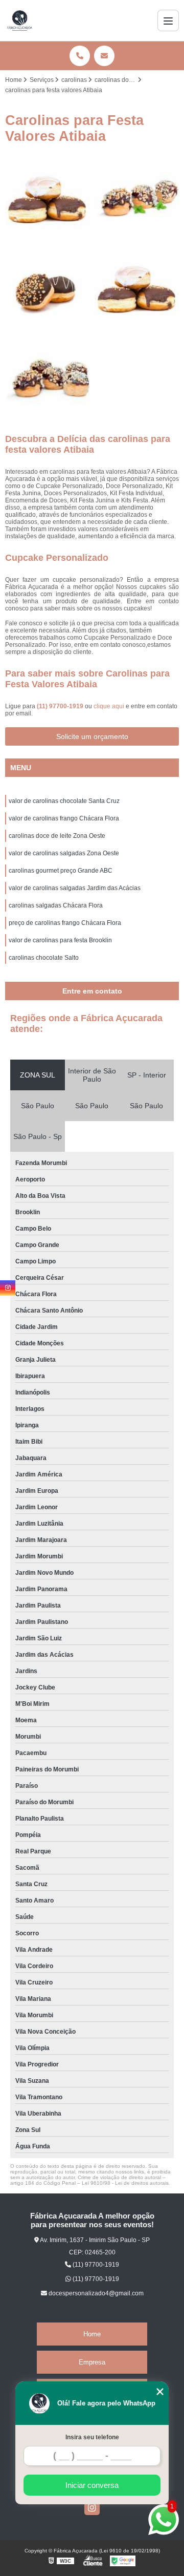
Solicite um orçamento (92, 736)
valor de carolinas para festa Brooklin (60, 940)
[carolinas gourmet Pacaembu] (137, 199)
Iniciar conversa (92, 2485)
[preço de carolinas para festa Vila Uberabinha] (47, 199)
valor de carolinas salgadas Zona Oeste (64, 853)
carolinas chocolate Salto (44, 958)
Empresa (92, 2362)
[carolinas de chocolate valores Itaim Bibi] (137, 289)
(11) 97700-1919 (61, 706)
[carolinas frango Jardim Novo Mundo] (47, 289)
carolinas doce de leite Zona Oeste (57, 836)
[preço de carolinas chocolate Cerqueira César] (47, 379)
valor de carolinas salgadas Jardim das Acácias (75, 888)
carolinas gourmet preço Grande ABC (61, 871)
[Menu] (168, 20)
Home (92, 2334)
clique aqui (109, 706)
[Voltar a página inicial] (20, 20)
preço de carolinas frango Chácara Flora (65, 923)
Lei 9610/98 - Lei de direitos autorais (125, 2183)
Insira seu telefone (92, 2437)
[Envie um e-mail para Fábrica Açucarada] (104, 56)
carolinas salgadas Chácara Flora (56, 905)
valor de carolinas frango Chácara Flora (64, 818)
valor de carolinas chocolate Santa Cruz (64, 801)
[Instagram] (92, 2507)
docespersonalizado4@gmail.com (95, 2293)
